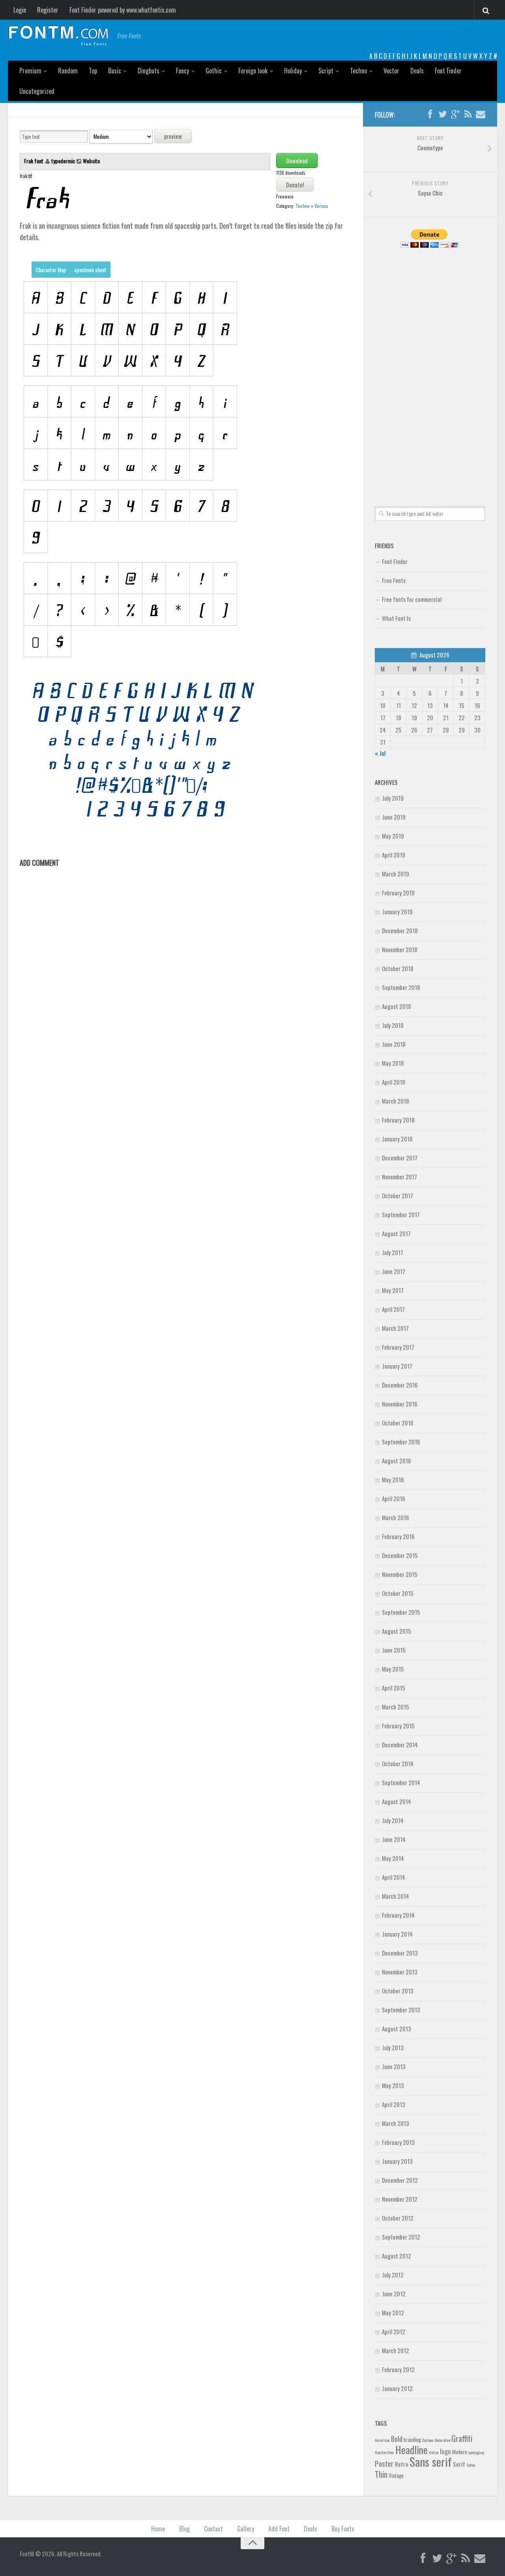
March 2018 (396, 1101)
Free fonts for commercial (412, 599)
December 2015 (400, 1555)
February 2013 (398, 2142)
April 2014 (394, 1877)
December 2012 (400, 2180)
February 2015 (398, 1726)
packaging (476, 2452)
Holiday (293, 71)
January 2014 (397, 1934)
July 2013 (393, 2047)
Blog (184, 2529)
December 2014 (400, 1745)
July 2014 (393, 1820)
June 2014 (394, 1839)
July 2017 (393, 1252)
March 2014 (396, 1896)
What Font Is (396, 618)
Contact (213, 2529)
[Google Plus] (455, 114)
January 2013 (397, 2161)
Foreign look (253, 71)
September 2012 (401, 2237)
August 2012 (397, 2256)
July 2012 (393, 2275)
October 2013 (398, 1991)
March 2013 (396, 2123)
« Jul (380, 753)
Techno (358, 71)
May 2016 (393, 1479)
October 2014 (398, 1763)
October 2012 (398, 2218)
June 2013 (394, 2066)
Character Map (51, 270)
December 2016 (400, 1385)
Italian (434, 2452)
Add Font (279, 2529)
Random (68, 71)
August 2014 (397, 1801)
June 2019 (394, 817)
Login (20, 10)
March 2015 (396, 1707)
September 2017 (401, 1214)
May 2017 (393, 1290)
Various (321, 206)
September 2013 (401, 2010)
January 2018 (397, 1139)
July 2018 (393, 1025)
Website (91, 161)
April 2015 (394, 1688)
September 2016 (401, 1442)
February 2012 (398, 2369)
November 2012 (400, 2199)
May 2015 (393, 1669)
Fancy (182, 71)
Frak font (34, 161)
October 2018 (398, 968)
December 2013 (400, 1953)
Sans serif (431, 2461)
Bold (397, 2439)
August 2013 (397, 2029)
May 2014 (393, 1858)
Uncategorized (37, 91)
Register (48, 10)
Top (93, 71)
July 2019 (393, 798)
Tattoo (471, 2465)
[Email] (481, 114)
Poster (384, 2463)
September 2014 (401, 1782)
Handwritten (384, 2452)
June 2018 (394, 1044)
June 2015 (394, 1650)
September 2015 (401, 1612)
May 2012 (393, 2313)
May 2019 (393, 836)
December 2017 (400, 1158)
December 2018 (400, 930)
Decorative (442, 2440)
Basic (115, 71)
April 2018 (394, 1082)
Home (158, 2529)
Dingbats (149, 71)
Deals (417, 71)
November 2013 (400, 1972)
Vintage (396, 2475)
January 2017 (397, 1366)
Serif (459, 2464)
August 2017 (396, 1233)
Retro (402, 2464)
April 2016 (394, 1498)
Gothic (214, 71)
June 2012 (394, 2294)
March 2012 (396, 2350)
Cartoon (428, 2440)
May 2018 (393, 1063)
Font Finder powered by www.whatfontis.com (123, 10)
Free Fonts (394, 580)
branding (412, 2440)
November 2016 (400, 1404)
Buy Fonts (343, 2529)
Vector (391, 71)
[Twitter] (443, 114)
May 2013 (393, 2085)
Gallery (246, 2529)
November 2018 (400, 949)
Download (297, 161)
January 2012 (397, 2388)
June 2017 (394, 1271)
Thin (381, 2474)
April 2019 (394, 855)
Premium (30, 71)
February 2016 (398, 1536)
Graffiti (462, 2438)
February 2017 (398, 1347)
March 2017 (395, 1328)
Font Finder (448, 71)
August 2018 (397, 1006)
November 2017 (399, 1177)
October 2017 (397, 1196)
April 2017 (393, 1309)
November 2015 (400, 1574)
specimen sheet (90, 270)
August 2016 (397, 1461)
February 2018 (398, 1120)
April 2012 (394, 2331)
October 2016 (398, 1423)
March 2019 (396, 874)
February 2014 (398, 1915)
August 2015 (397, 1631)
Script (326, 71)
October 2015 (398, 1593)
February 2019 (398, 893)
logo (445, 2451)
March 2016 (396, 1517)
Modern (460, 2452)
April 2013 (394, 2104)
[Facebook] (430, 114)
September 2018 (401, 987)
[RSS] (468, 114)
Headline (411, 2449)
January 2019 (397, 912)
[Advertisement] (430, 368)
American (382, 2440)
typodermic (63, 161)
